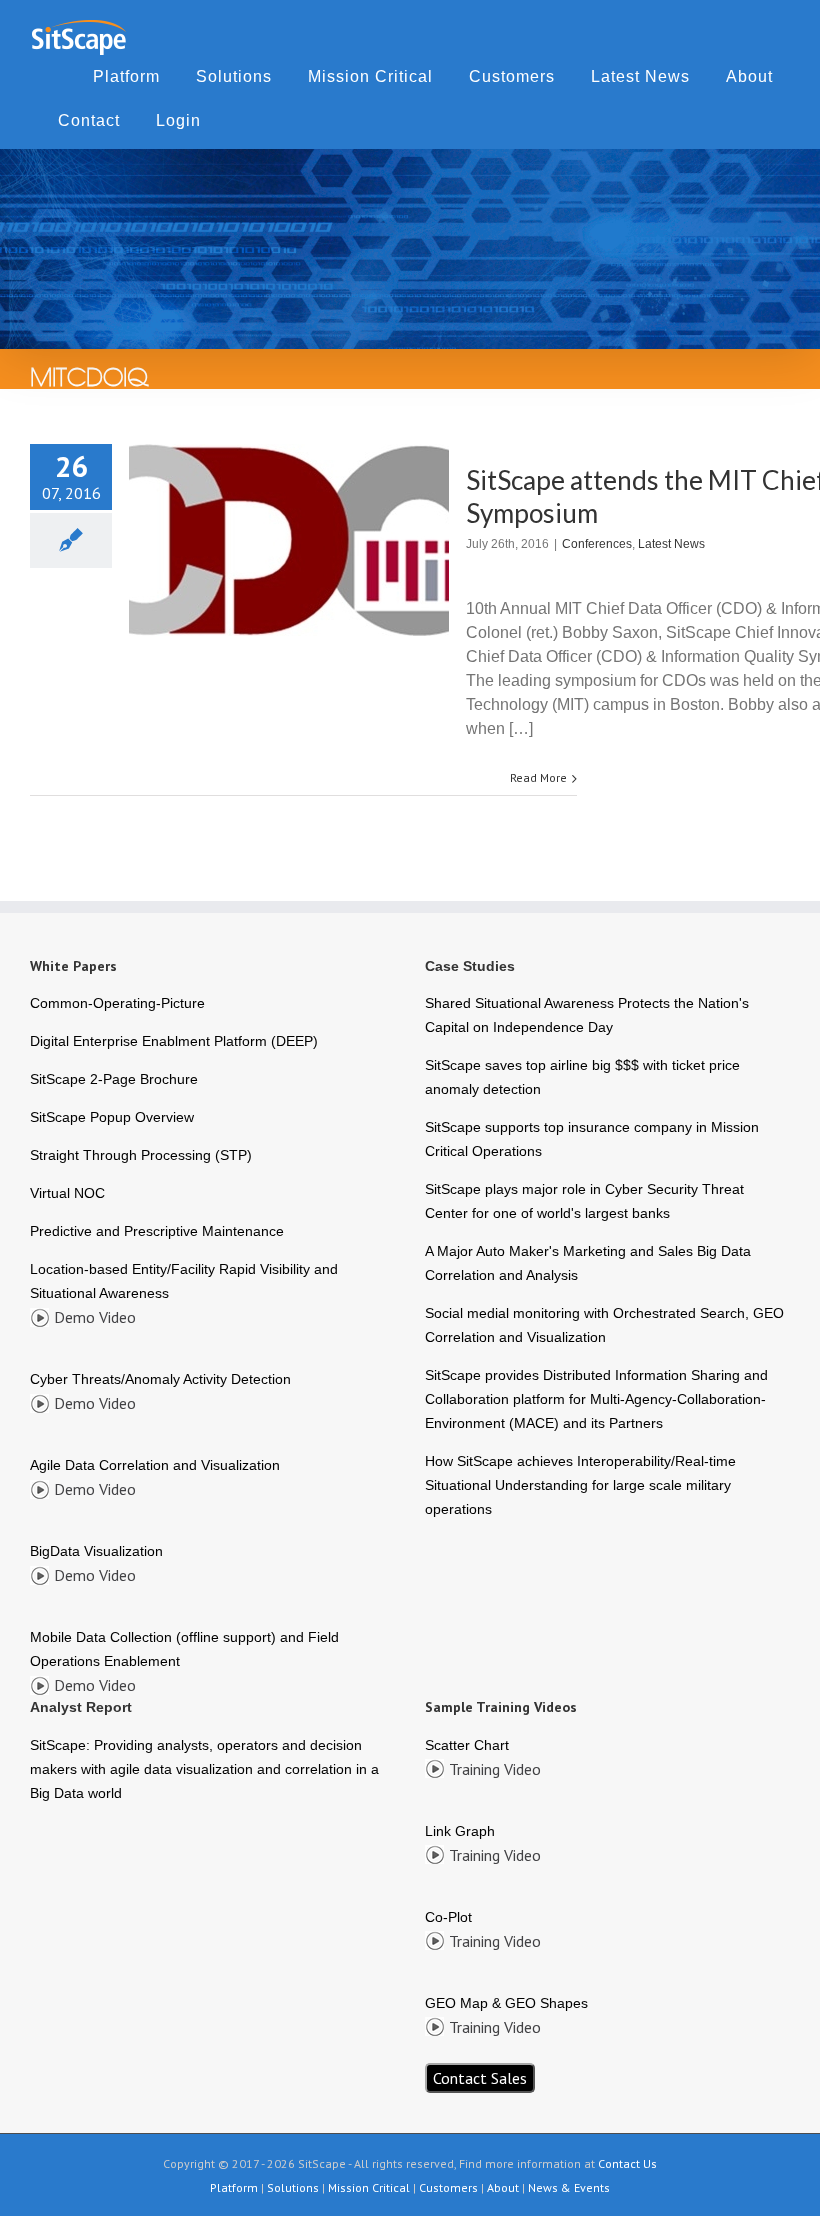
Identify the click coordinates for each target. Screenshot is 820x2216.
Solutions (234, 76)
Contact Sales (480, 2078)
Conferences (597, 544)
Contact (89, 120)
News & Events (569, 2187)
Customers (512, 76)
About (749, 76)
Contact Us (627, 2163)
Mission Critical (370, 76)
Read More (538, 777)
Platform (126, 76)
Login (178, 120)
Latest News (640, 76)
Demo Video (95, 1317)
